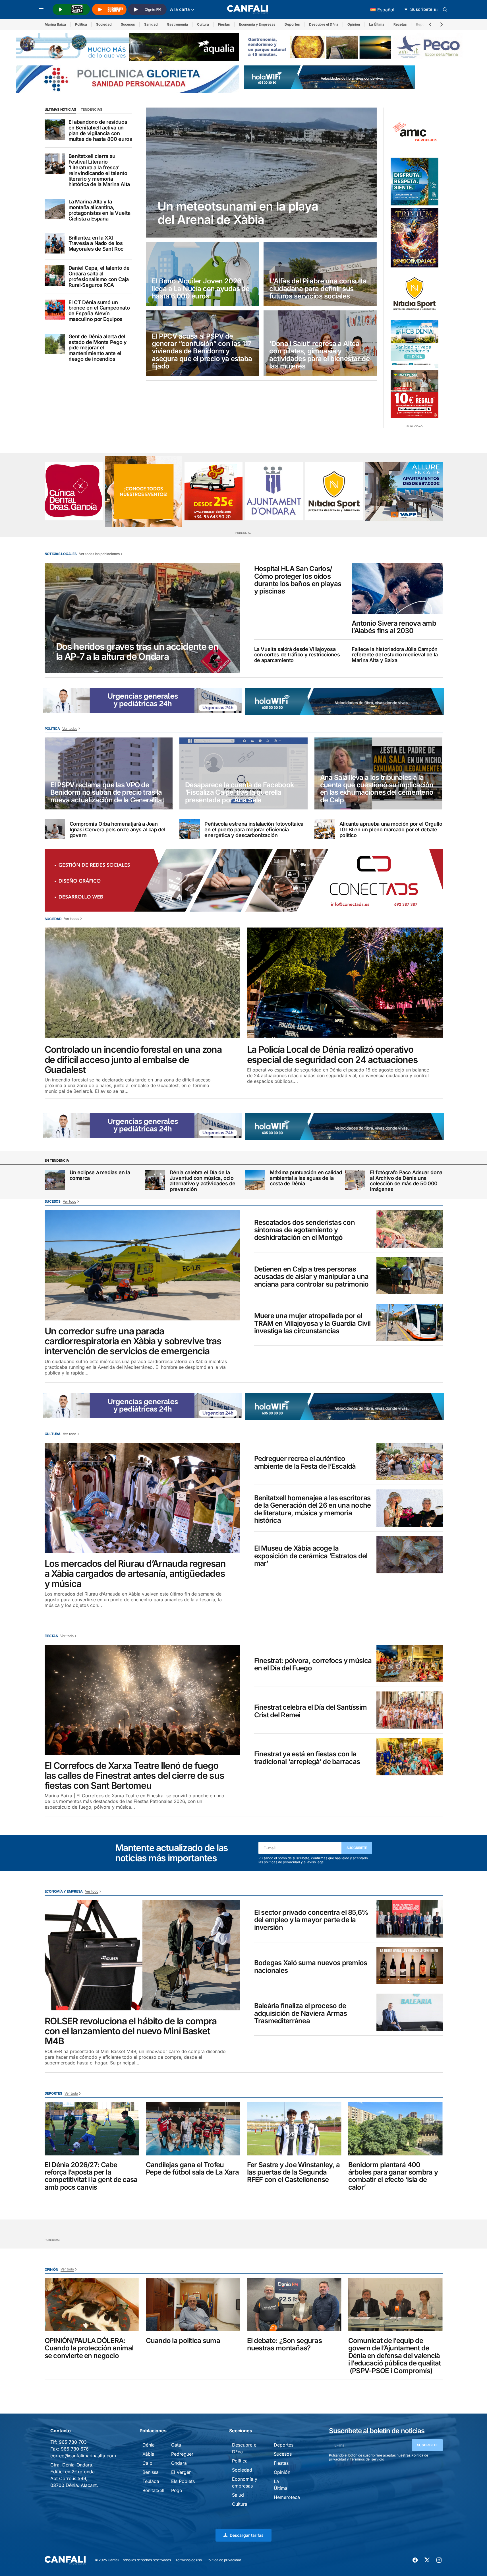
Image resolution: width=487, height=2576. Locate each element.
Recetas (400, 24)
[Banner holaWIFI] (329, 77)
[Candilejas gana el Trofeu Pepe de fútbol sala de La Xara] (193, 2129)
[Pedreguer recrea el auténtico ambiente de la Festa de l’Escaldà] (410, 1461)
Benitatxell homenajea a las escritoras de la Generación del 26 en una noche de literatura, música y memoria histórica (313, 1509)
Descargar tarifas (247, 2535)
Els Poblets (183, 2481)
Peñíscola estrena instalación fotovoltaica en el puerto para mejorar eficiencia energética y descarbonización (254, 830)
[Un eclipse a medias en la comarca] (55, 1180)
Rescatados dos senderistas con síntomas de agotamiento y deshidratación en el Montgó (304, 1230)
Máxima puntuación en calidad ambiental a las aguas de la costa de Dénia (306, 1178)
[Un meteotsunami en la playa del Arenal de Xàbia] (262, 173)
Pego (177, 2490)
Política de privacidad (224, 2560)
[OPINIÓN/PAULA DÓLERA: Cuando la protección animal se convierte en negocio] (92, 2305)
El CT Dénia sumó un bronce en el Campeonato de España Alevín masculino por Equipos (99, 311)
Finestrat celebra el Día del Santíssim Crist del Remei (311, 1711)
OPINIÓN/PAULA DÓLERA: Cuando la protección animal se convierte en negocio (89, 2348)
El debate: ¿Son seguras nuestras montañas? (284, 2345)
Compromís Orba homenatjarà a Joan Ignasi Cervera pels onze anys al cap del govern (118, 830)
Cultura (203, 24)
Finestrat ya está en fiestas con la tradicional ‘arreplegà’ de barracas (307, 1758)
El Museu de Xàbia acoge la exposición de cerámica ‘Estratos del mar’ (311, 1556)
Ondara (179, 2463)
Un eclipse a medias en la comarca (100, 1175)
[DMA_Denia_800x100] (128, 46)
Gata (176, 2445)
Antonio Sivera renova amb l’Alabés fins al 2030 (394, 627)
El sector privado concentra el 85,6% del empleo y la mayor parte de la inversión (311, 1920)
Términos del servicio (367, 2459)
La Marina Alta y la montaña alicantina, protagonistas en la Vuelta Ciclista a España (100, 210)
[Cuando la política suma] (193, 2305)
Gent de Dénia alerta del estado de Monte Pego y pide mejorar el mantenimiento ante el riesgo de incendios (98, 348)
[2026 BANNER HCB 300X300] (415, 344)
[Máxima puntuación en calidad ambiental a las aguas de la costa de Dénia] (255, 1180)
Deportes (292, 24)
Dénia (149, 2445)
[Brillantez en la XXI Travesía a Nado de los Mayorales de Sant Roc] (55, 243)
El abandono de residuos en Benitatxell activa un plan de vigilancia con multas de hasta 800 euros (100, 130)
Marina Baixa (55, 24)
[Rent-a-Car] (214, 491)
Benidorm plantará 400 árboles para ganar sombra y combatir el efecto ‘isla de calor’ (393, 2176)
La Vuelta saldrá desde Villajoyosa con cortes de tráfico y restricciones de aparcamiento (297, 655)
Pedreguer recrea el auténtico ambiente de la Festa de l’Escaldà (305, 1463)
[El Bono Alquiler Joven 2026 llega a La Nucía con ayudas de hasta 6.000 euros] (203, 274)
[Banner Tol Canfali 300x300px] (415, 394)
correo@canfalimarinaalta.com (83, 2456)
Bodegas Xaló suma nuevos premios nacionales (311, 1967)
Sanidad (151, 24)
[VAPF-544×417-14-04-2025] (404, 491)
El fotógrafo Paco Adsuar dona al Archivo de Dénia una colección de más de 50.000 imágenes (406, 1181)
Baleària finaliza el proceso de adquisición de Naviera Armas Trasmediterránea (301, 2013)
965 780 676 (75, 2449)
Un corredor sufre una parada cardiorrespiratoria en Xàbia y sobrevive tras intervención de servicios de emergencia (133, 1341)
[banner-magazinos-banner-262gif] (144, 491)
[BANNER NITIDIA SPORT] (415, 294)
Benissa (151, 2472)
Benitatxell (153, 2490)
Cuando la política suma (183, 2341)
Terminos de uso (189, 2560)
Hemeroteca (287, 2497)
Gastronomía (177, 24)
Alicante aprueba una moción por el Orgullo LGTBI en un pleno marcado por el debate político (391, 830)
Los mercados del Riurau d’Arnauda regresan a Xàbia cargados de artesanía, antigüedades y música (135, 1574)
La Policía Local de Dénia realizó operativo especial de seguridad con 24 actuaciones (332, 1054)
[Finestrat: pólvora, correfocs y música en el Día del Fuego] (410, 1663)
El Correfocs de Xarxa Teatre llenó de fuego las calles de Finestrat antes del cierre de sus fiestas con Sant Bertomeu (134, 1776)
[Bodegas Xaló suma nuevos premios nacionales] (410, 1966)
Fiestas (224, 24)
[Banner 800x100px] (128, 79)
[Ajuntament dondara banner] (274, 491)
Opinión (354, 24)
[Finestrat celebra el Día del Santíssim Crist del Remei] (410, 1710)
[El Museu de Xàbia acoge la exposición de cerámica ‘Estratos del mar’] (410, 1555)
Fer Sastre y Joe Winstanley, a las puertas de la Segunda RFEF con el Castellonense (293, 2172)
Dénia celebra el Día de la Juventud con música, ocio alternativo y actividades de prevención (203, 1181)
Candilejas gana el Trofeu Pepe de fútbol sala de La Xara (192, 2169)
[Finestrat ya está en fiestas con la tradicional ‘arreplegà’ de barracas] (410, 1757)
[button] (41, 9)
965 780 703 (73, 2442)
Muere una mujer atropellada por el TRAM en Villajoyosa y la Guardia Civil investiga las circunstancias (312, 1323)
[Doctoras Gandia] (74, 491)
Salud (238, 2495)
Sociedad (104, 24)
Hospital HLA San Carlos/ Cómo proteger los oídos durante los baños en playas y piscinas (298, 580)
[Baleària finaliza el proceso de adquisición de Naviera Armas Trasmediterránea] (410, 2012)
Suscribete (357, 1848)
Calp (147, 2463)
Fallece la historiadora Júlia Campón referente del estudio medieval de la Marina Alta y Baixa (395, 655)
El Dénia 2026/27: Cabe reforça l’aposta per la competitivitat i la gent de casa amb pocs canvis (91, 2176)
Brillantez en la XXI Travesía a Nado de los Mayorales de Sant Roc (96, 243)
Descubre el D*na (324, 24)
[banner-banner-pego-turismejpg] (355, 46)
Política (81, 24)
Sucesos (128, 24)
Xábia (148, 2454)
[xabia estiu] (415, 182)
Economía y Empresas (257, 24)
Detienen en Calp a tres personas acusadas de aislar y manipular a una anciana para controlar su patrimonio (311, 1277)
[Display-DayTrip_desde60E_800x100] (143, 700)
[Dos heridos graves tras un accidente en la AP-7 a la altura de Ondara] (142, 618)
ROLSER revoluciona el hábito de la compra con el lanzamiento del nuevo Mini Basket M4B (131, 2031)
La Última (377, 24)
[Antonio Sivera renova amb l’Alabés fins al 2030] (397, 588)
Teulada (151, 2481)
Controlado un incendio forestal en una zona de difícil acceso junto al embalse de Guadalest (133, 1060)
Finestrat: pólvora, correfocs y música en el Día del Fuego (313, 1665)
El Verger (181, 2472)
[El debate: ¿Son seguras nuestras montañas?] (294, 2305)
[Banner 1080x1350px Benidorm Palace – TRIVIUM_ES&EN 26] (415, 238)
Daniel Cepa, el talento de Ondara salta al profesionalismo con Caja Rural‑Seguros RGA (99, 276)
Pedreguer (182, 2454)
